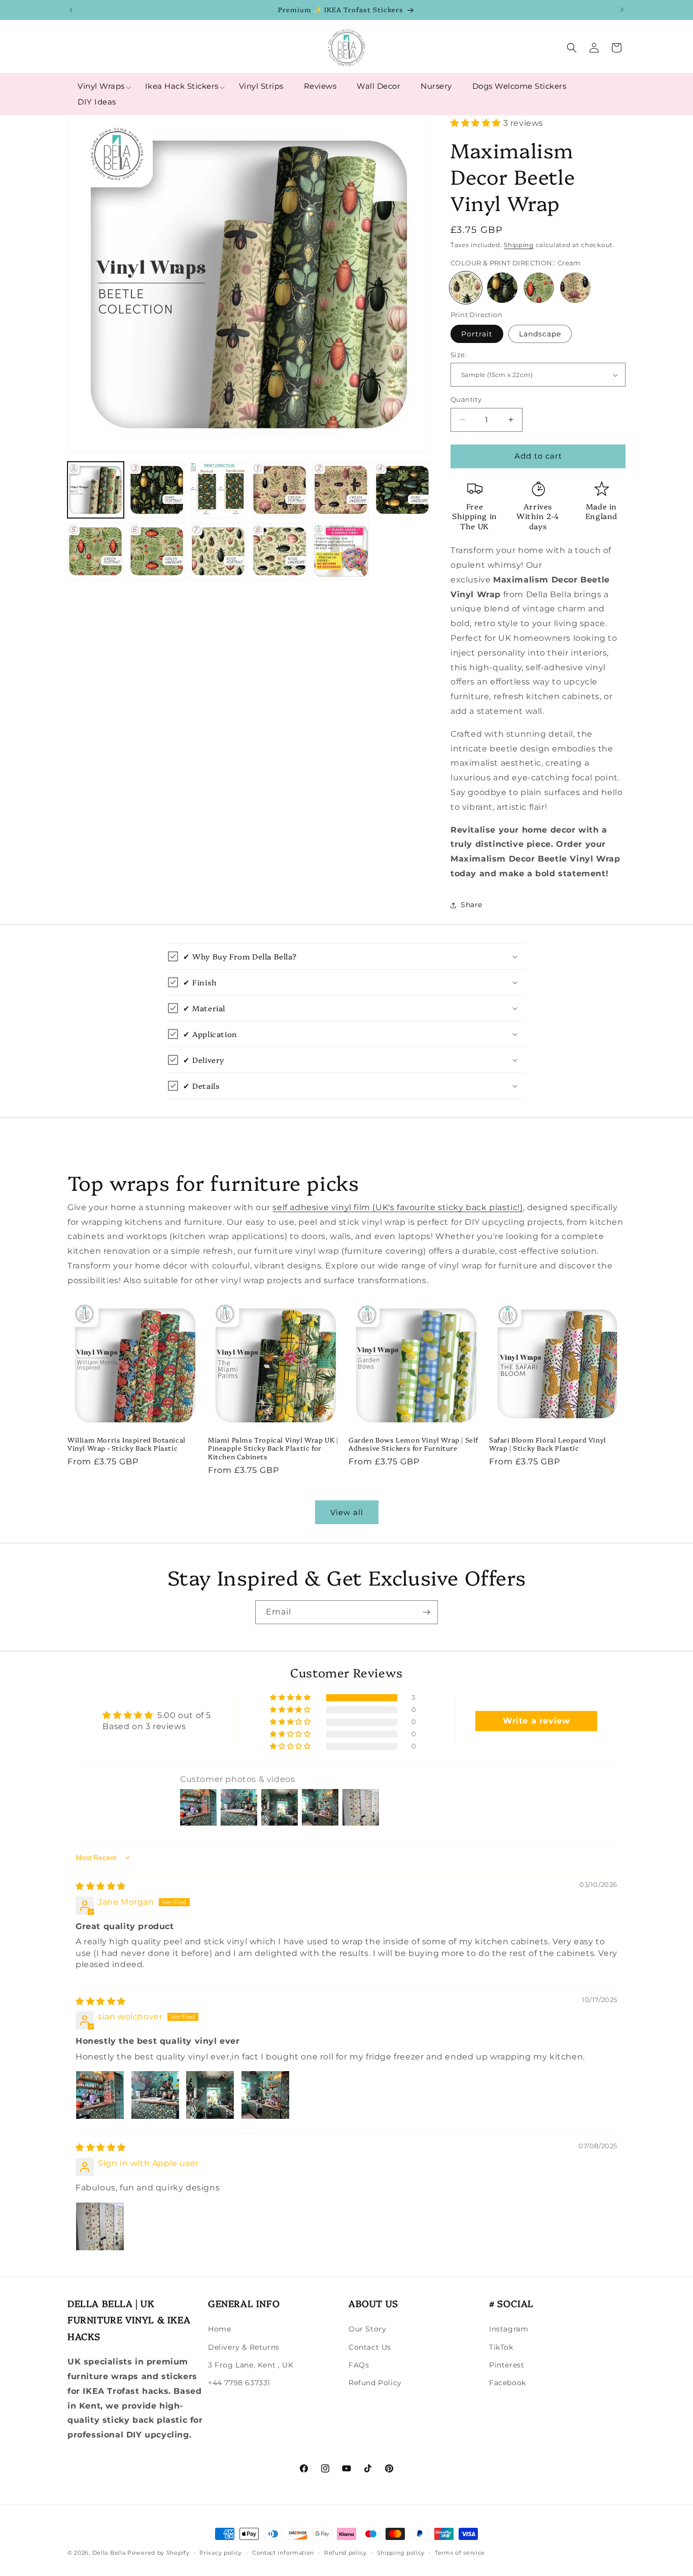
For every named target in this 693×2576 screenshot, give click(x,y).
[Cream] (466, 288)
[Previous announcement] (71, 10)
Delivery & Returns (244, 2347)
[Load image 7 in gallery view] (96, 551)
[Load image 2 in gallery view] (157, 490)
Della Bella (109, 2553)
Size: (459, 355)
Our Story (367, 2329)
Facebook (508, 2383)
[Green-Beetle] (539, 288)
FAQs (359, 2365)
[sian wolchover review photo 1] (100, 2095)
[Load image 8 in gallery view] (157, 551)
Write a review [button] (536, 1721)
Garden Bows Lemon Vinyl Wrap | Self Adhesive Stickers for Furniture (413, 1444)
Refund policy (345, 2553)
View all (347, 1512)
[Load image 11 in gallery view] (341, 551)
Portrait (477, 334)
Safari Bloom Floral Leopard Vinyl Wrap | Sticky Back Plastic (548, 1444)
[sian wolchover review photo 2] (155, 2095)
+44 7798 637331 (239, 2383)
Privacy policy (221, 2553)
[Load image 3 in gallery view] (218, 490)
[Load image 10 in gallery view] (280, 551)
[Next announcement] (622, 10)
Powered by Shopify (159, 2553)
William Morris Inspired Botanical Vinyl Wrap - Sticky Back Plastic (127, 1444)
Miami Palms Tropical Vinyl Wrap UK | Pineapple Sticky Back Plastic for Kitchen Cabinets (273, 1448)
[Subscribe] (426, 1612)
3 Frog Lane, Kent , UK (251, 2365)
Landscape (540, 334)
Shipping (519, 245)
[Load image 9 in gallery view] (218, 551)
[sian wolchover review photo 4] (265, 2095)
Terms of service (460, 2553)
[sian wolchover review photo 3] (210, 2095)
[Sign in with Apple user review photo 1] (100, 2226)
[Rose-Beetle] (575, 288)
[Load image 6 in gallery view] (402, 490)
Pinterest (507, 2365)
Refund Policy (375, 2383)
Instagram (509, 2329)
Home (219, 2329)
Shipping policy (401, 2553)
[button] (101, 86)
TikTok (501, 2347)
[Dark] (502, 288)
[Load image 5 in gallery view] (341, 490)
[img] (101, 1886)
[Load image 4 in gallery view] (280, 490)
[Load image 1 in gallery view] (96, 490)
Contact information (283, 2553)
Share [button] (472, 905)
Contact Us (370, 2347)
